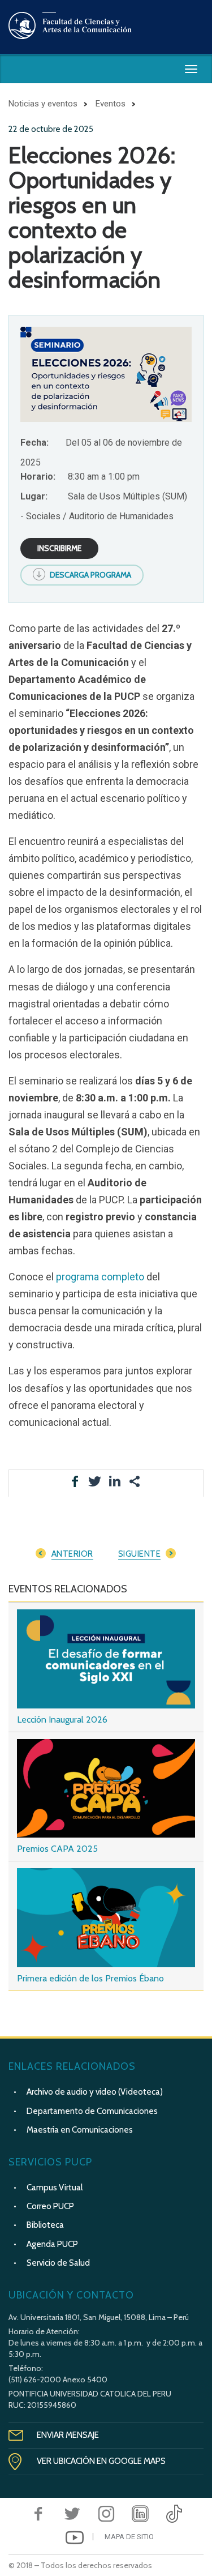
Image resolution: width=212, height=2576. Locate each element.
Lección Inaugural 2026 (62, 1720)
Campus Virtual (55, 2188)
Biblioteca (45, 2225)
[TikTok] (174, 2514)
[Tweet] (72, 2514)
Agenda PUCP (52, 2244)
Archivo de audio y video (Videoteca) (95, 2092)
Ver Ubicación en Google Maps (101, 2461)
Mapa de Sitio (129, 2537)
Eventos (111, 104)
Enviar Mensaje (68, 2435)
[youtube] (75, 2537)
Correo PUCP (50, 2206)
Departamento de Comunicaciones (92, 2111)
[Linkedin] (140, 2514)
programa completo (100, 1277)
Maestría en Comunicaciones (80, 2130)
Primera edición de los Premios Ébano (90, 1978)
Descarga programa (90, 575)
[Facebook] (38, 2514)
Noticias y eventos (43, 104)
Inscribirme (59, 548)
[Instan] (106, 2514)
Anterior (72, 1554)
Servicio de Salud (58, 2263)
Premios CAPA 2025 (57, 1849)
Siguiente (140, 1554)
